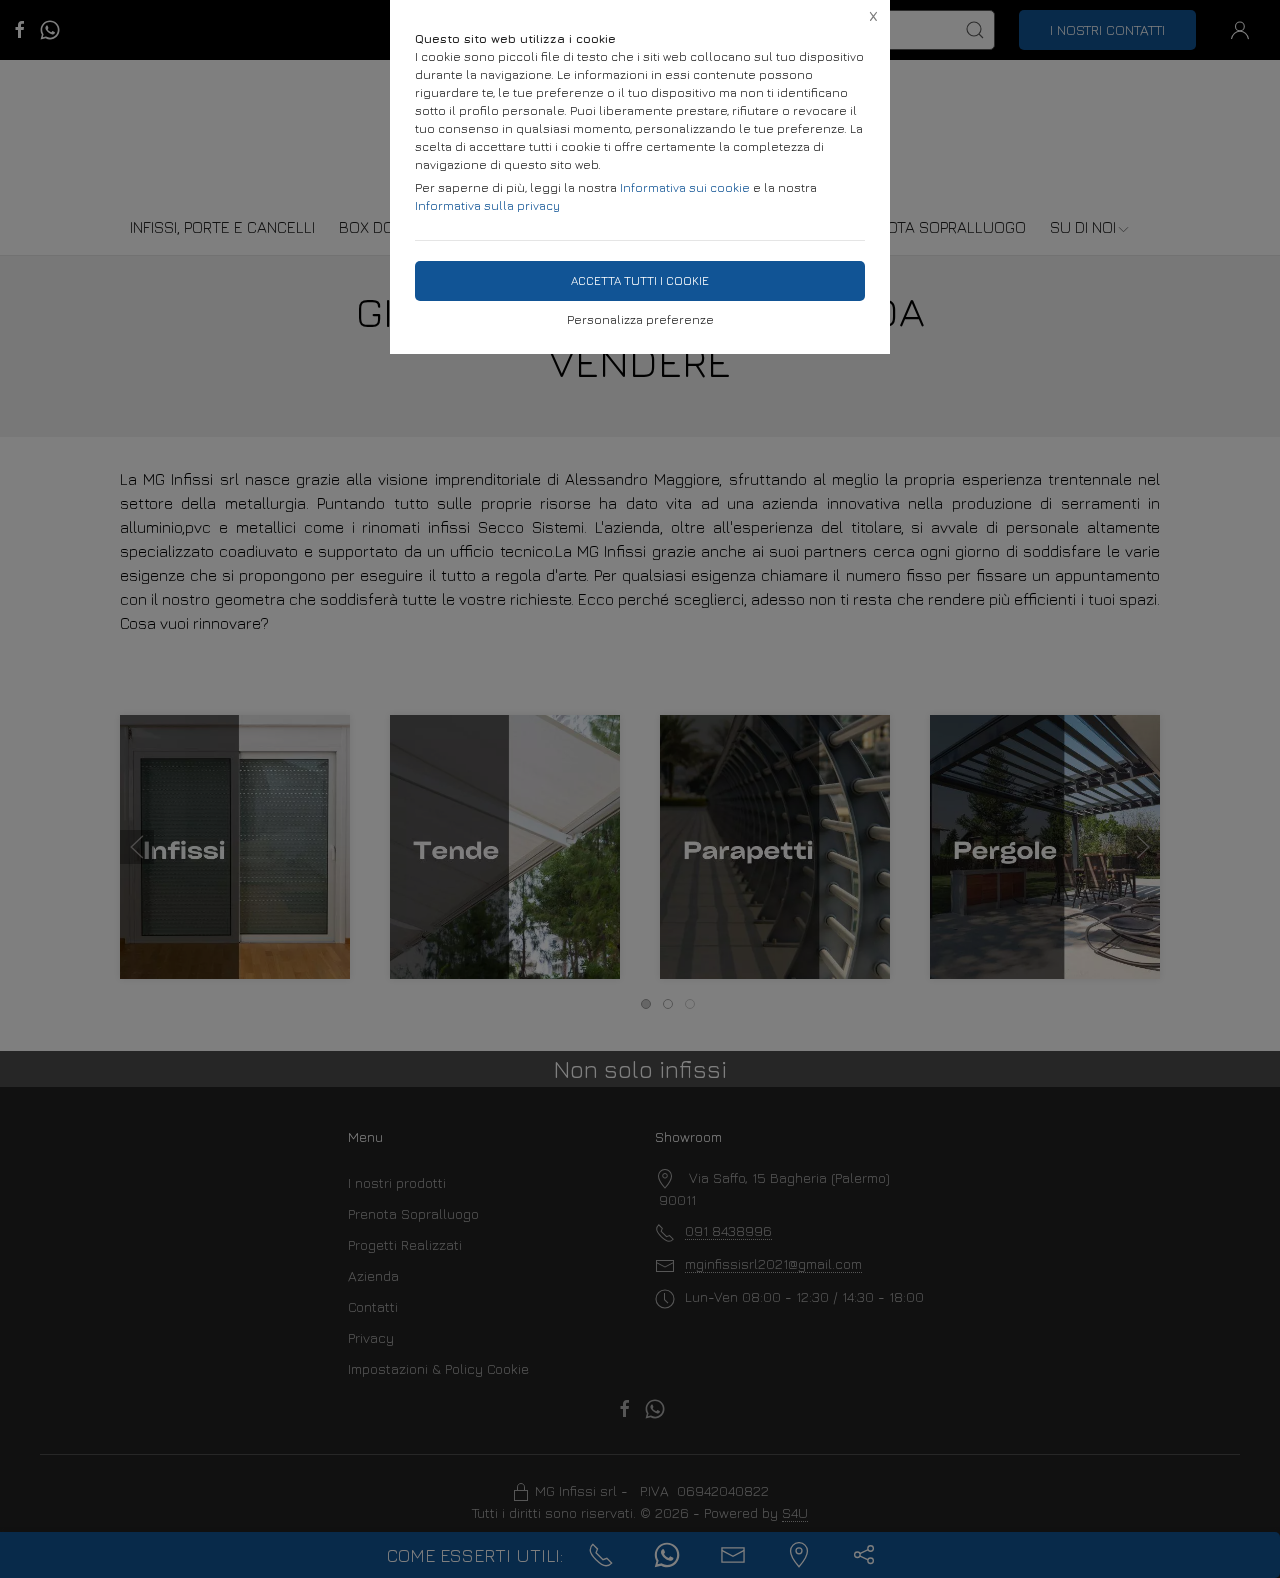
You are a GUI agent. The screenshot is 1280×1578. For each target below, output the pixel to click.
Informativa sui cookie (685, 187)
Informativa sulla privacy (487, 205)
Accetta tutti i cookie (640, 280)
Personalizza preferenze (640, 319)
